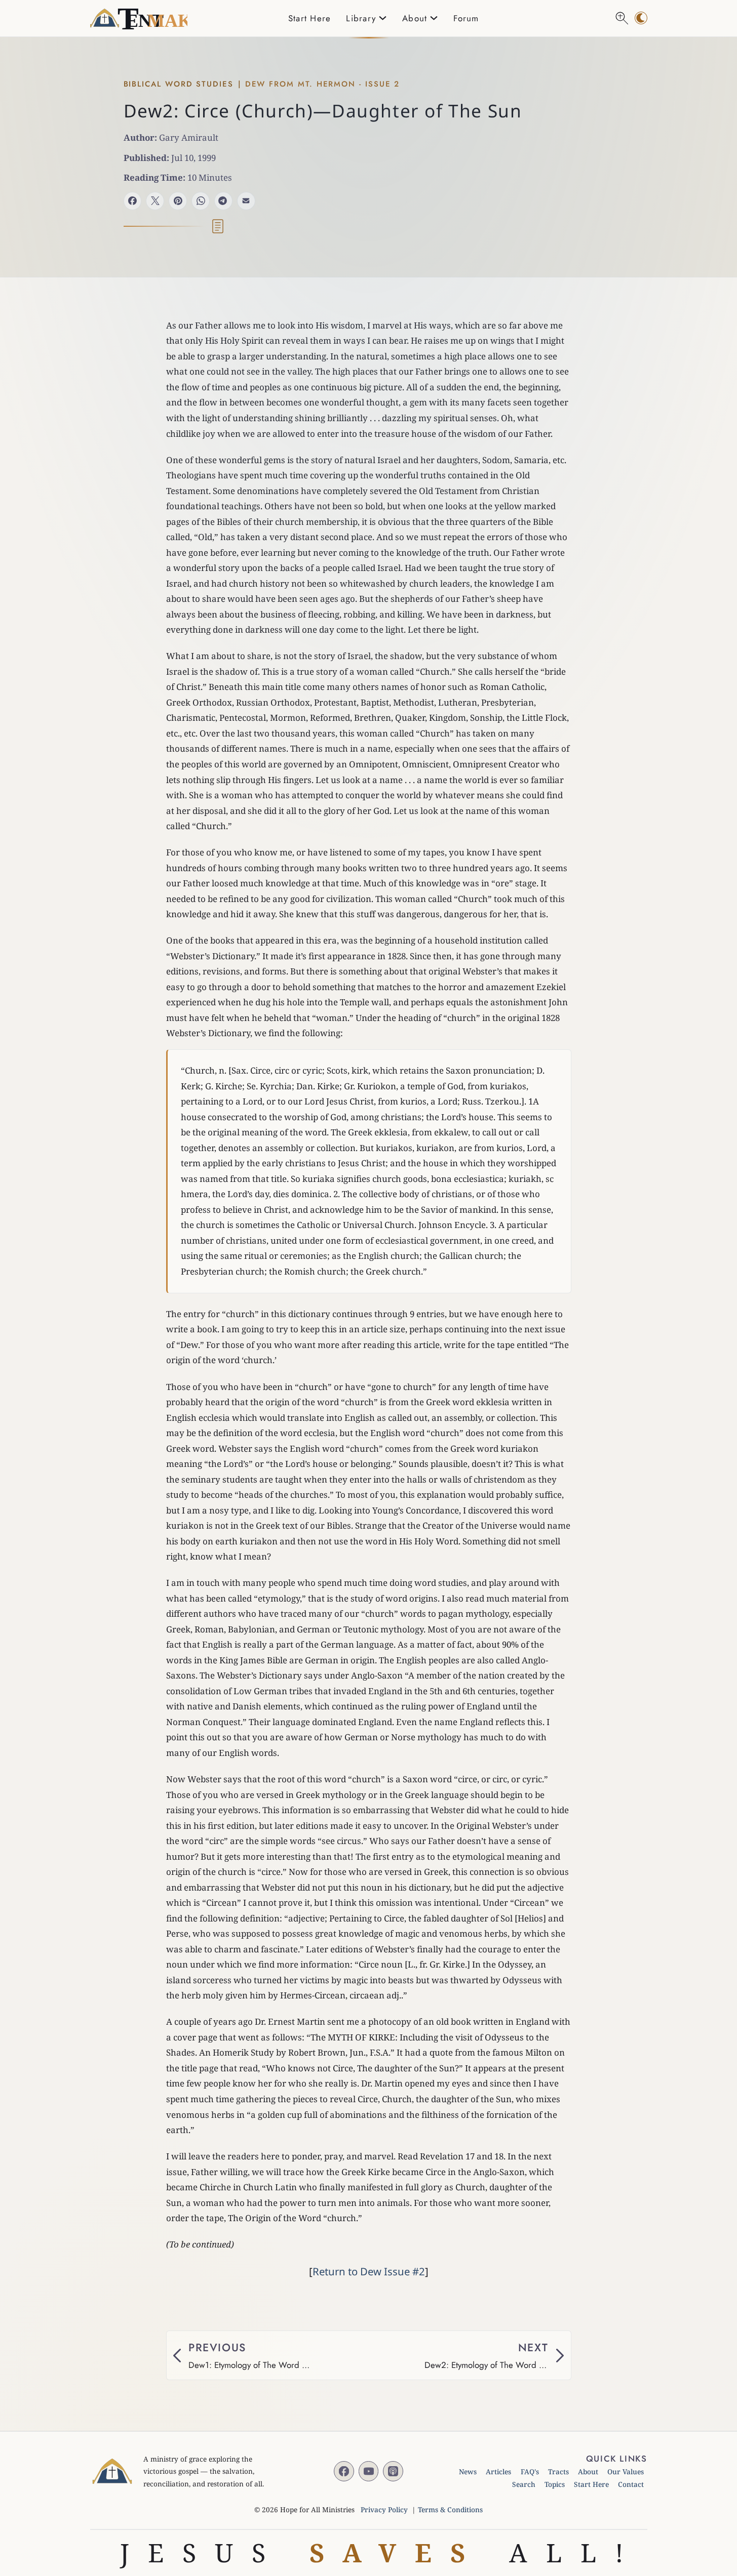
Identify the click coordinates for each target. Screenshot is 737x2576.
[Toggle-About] (434, 18)
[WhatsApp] (201, 201)
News (468, 2471)
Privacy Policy (384, 2509)
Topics (555, 2484)
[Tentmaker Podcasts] (393, 2471)
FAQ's (530, 2471)
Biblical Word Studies (179, 84)
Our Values (626, 2471)
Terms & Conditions (450, 2509)
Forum (466, 18)
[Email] (246, 201)
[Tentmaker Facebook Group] (344, 2471)
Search (524, 2484)
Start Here (310, 18)
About (588, 2471)
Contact (631, 2484)
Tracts (558, 2471)
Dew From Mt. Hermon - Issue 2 (323, 84)
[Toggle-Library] (383, 18)
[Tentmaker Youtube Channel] (369, 2471)
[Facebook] (133, 201)
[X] (155, 201)
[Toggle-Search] (622, 18)
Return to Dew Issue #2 (369, 2271)
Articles (498, 2471)
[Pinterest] (178, 201)
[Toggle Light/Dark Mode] (641, 18)
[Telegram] (223, 201)
